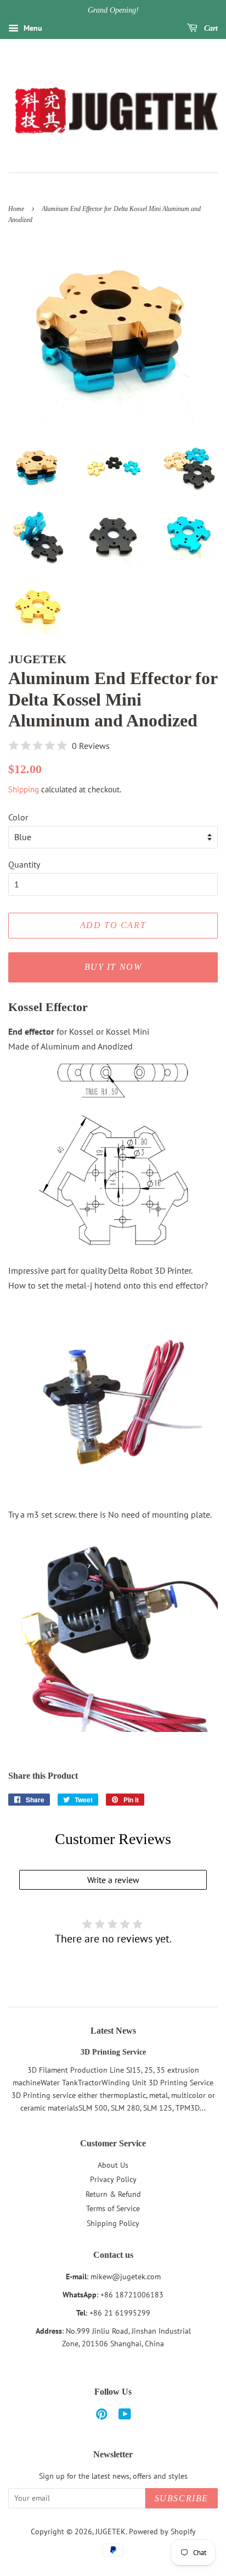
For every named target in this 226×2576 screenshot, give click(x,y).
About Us (113, 2165)
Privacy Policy (113, 2179)
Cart (210, 28)
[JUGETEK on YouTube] (125, 2416)
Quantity (24, 864)
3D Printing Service (113, 2052)
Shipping (24, 789)
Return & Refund (113, 2194)
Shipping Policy (113, 2223)
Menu (32, 28)
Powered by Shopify (162, 2531)
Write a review (113, 1880)
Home (16, 209)
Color (18, 817)
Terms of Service (113, 2208)
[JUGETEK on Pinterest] (101, 2416)
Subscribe (182, 2498)
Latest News (113, 2031)
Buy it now (113, 967)
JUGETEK (111, 2531)
